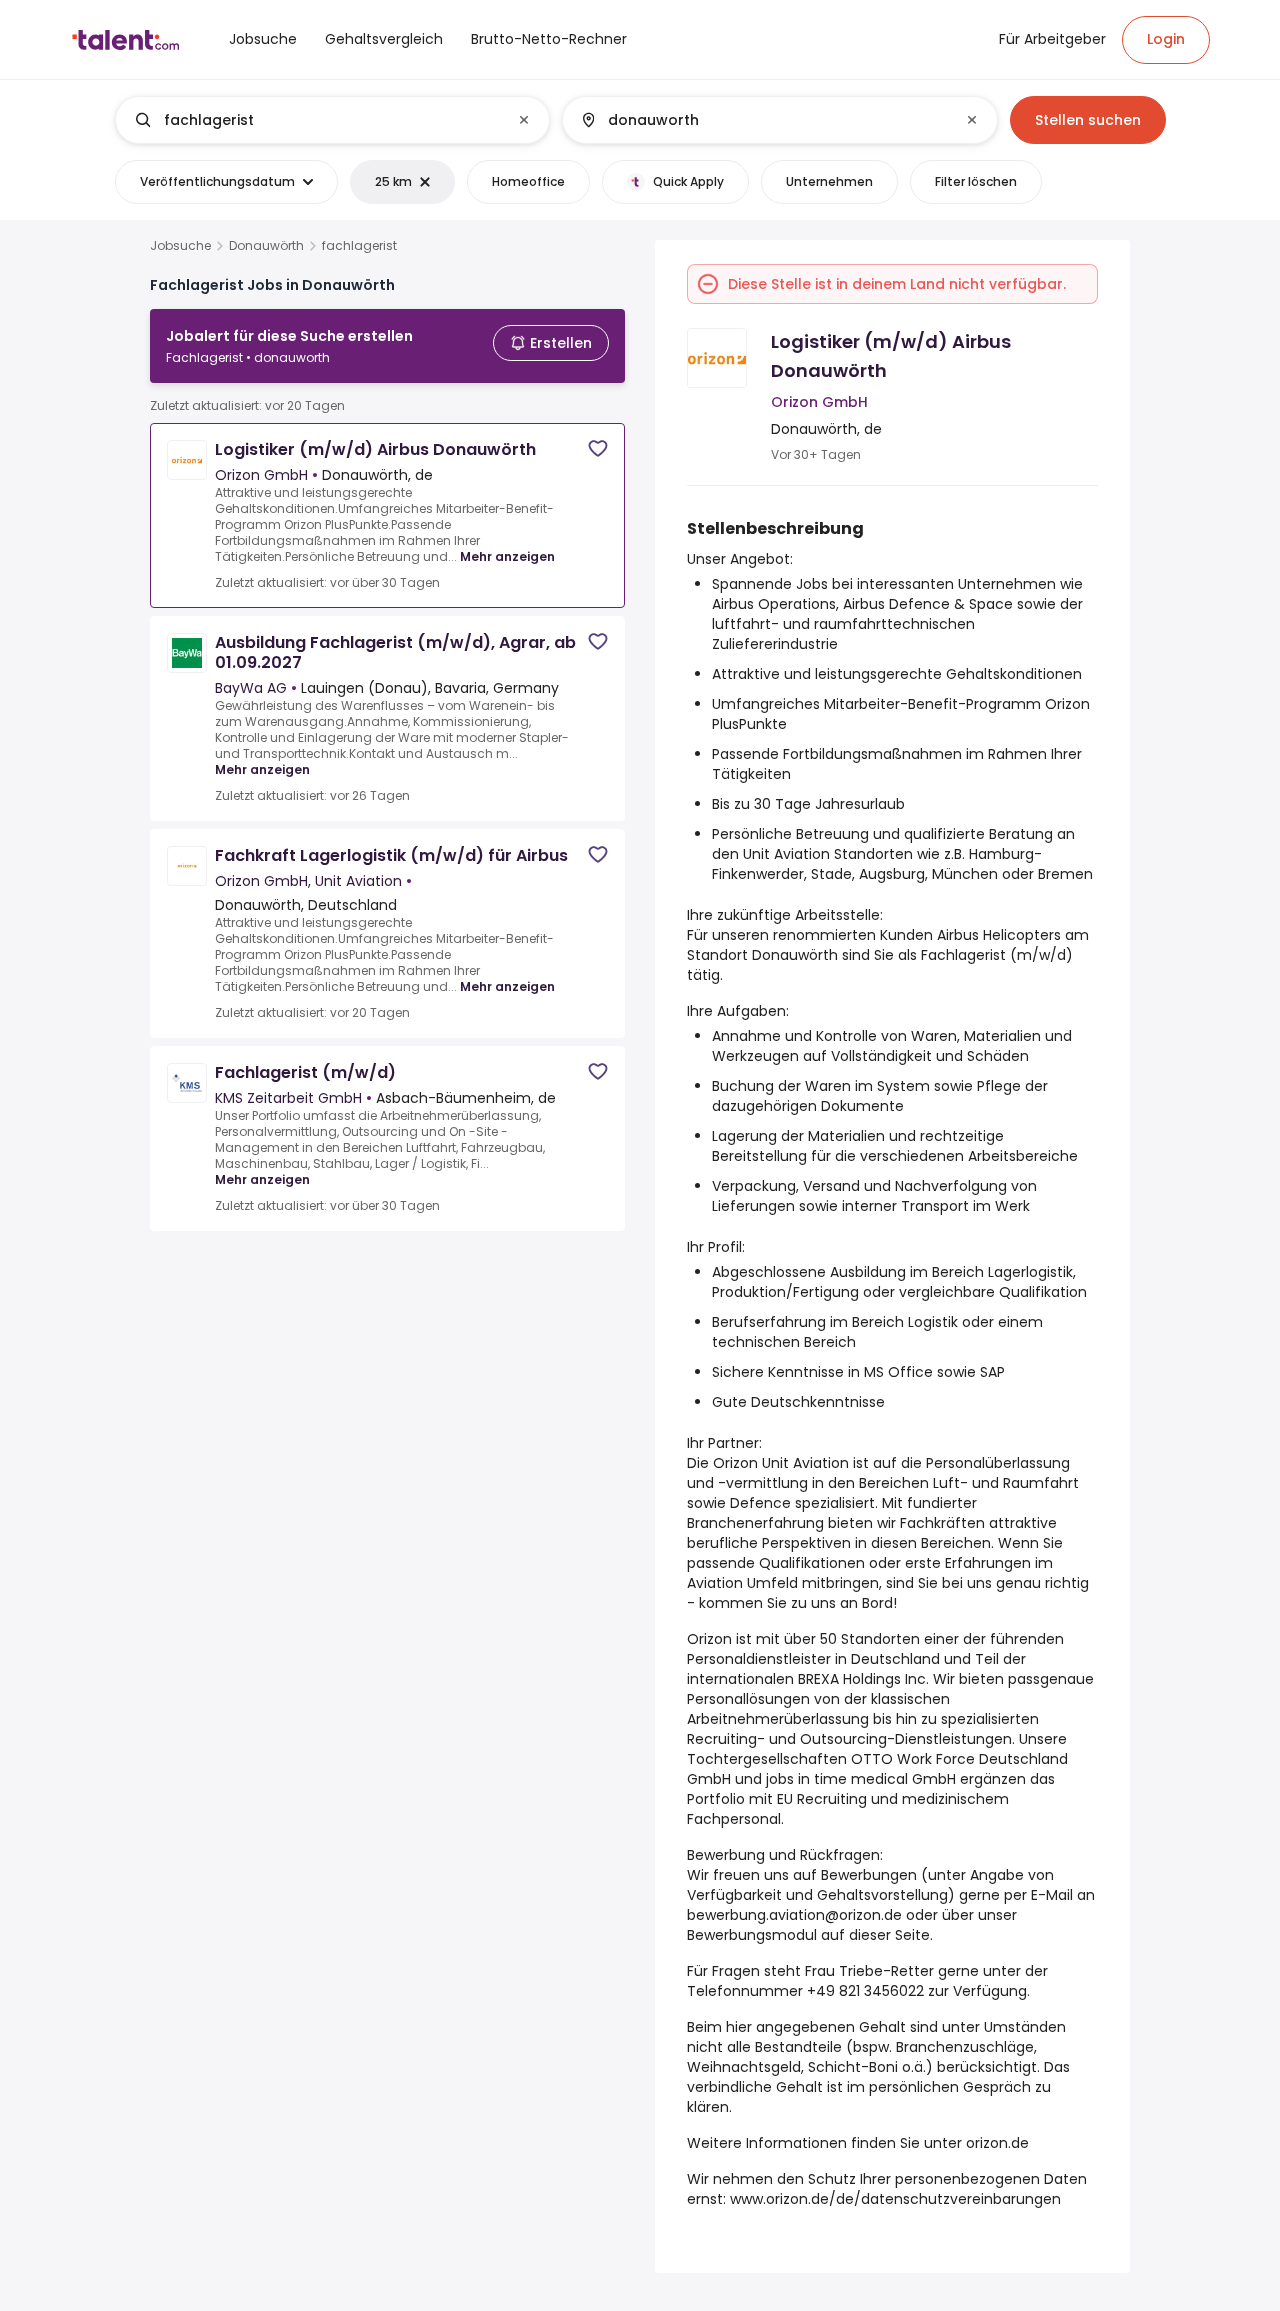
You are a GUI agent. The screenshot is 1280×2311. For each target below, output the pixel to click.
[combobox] (331, 120)
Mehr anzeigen (507, 556)
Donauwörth (266, 246)
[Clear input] (524, 120)
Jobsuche (180, 246)
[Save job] (598, 448)
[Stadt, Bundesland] (763, 120)
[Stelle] (316, 120)
